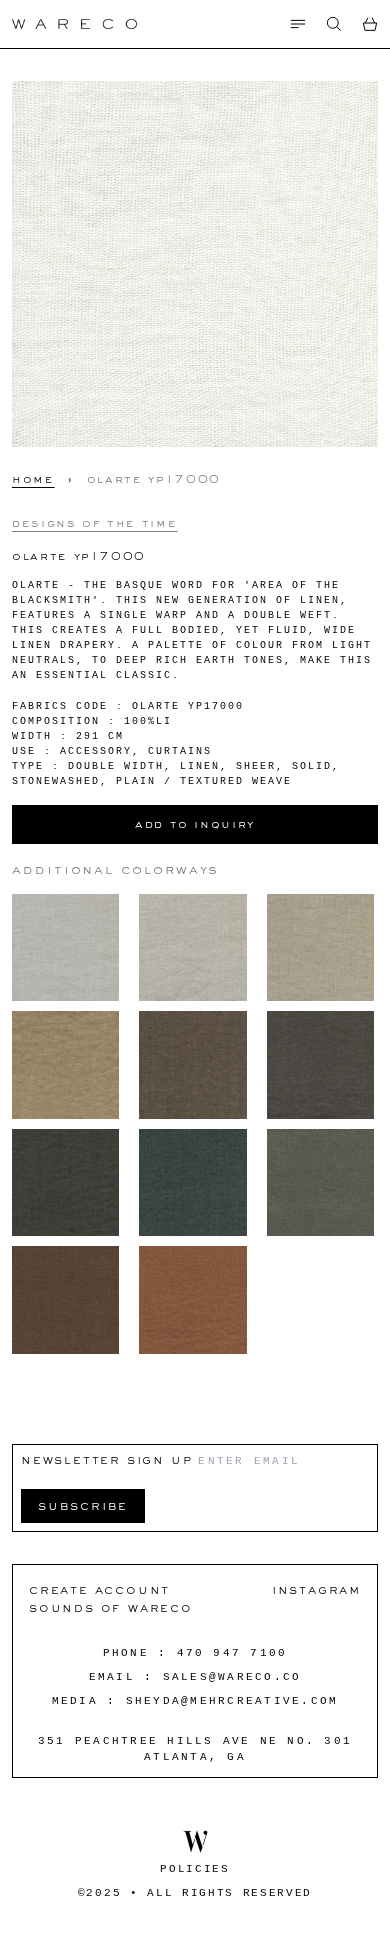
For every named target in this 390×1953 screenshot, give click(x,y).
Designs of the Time (94, 523)
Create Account (99, 1589)
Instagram (316, 1589)
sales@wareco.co (232, 1677)
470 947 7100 (232, 1653)
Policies (194, 1869)
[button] (334, 24)
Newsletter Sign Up (106, 1459)
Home (33, 479)
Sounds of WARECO (111, 1607)
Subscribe (83, 1505)
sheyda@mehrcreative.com (232, 1701)
